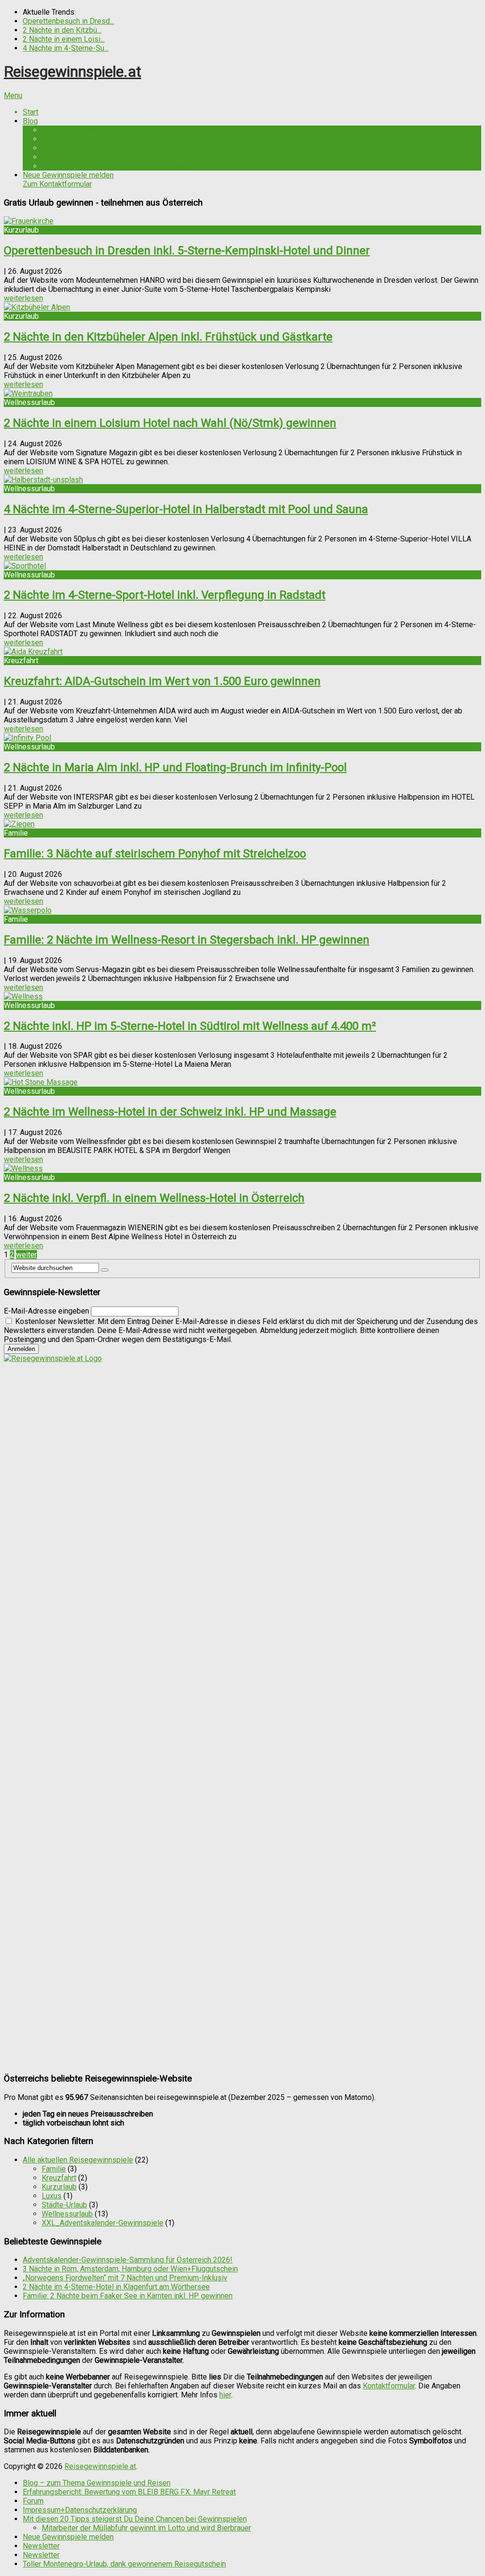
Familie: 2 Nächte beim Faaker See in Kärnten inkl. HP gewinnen (128, 2296)
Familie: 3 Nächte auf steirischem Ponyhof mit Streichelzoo (155, 854)
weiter (27, 1255)
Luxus (52, 2196)
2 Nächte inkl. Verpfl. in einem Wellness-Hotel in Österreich (154, 1198)
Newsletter (41, 2546)
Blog (30, 121)
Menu (13, 95)
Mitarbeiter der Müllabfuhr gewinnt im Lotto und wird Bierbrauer (146, 2528)
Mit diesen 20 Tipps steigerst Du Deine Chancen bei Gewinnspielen (135, 2519)
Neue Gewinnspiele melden (68, 180)
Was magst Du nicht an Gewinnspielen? (107, 148)
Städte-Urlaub (64, 2205)
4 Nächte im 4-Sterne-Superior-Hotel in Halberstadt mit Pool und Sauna (186, 509)
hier (225, 2395)
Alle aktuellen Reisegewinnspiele (78, 2160)
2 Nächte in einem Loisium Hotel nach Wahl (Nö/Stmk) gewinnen (170, 423)
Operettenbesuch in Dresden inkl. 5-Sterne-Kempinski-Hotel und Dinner (187, 251)
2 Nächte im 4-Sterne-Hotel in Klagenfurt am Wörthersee (116, 2287)
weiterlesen (23, 298)
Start (31, 112)
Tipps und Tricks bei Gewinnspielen (100, 130)
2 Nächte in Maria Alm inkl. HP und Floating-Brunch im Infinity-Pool (175, 767)
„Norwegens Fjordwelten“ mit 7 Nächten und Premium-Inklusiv (125, 2278)
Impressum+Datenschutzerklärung (80, 2510)
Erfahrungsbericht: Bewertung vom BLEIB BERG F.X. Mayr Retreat (148, 157)
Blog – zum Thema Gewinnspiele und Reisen (97, 2483)
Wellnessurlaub (67, 2214)
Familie (54, 2169)
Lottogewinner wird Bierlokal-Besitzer (105, 139)
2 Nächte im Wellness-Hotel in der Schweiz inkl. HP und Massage (170, 1112)
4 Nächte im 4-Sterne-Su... (66, 48)
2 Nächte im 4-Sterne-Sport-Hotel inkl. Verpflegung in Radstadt (165, 595)
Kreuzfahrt (59, 2178)
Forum (33, 2501)
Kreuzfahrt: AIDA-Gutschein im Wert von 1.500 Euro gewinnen (162, 681)
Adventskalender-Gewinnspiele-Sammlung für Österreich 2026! (128, 2260)
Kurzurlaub (59, 2187)
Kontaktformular (389, 2386)
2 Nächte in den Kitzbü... (62, 30)
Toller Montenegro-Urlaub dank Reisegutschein (119, 166)
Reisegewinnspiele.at (72, 72)
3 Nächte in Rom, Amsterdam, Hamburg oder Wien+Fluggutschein (130, 2269)
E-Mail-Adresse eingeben (46, 1311)
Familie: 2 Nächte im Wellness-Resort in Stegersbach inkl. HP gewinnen (187, 940)
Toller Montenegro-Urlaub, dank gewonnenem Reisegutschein (124, 2564)
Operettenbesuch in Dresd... (68, 21)
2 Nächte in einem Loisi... (64, 39)
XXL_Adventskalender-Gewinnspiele (103, 2223)
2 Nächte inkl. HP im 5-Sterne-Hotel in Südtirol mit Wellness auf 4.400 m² (190, 1026)
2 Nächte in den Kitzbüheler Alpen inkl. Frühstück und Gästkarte (168, 337)
